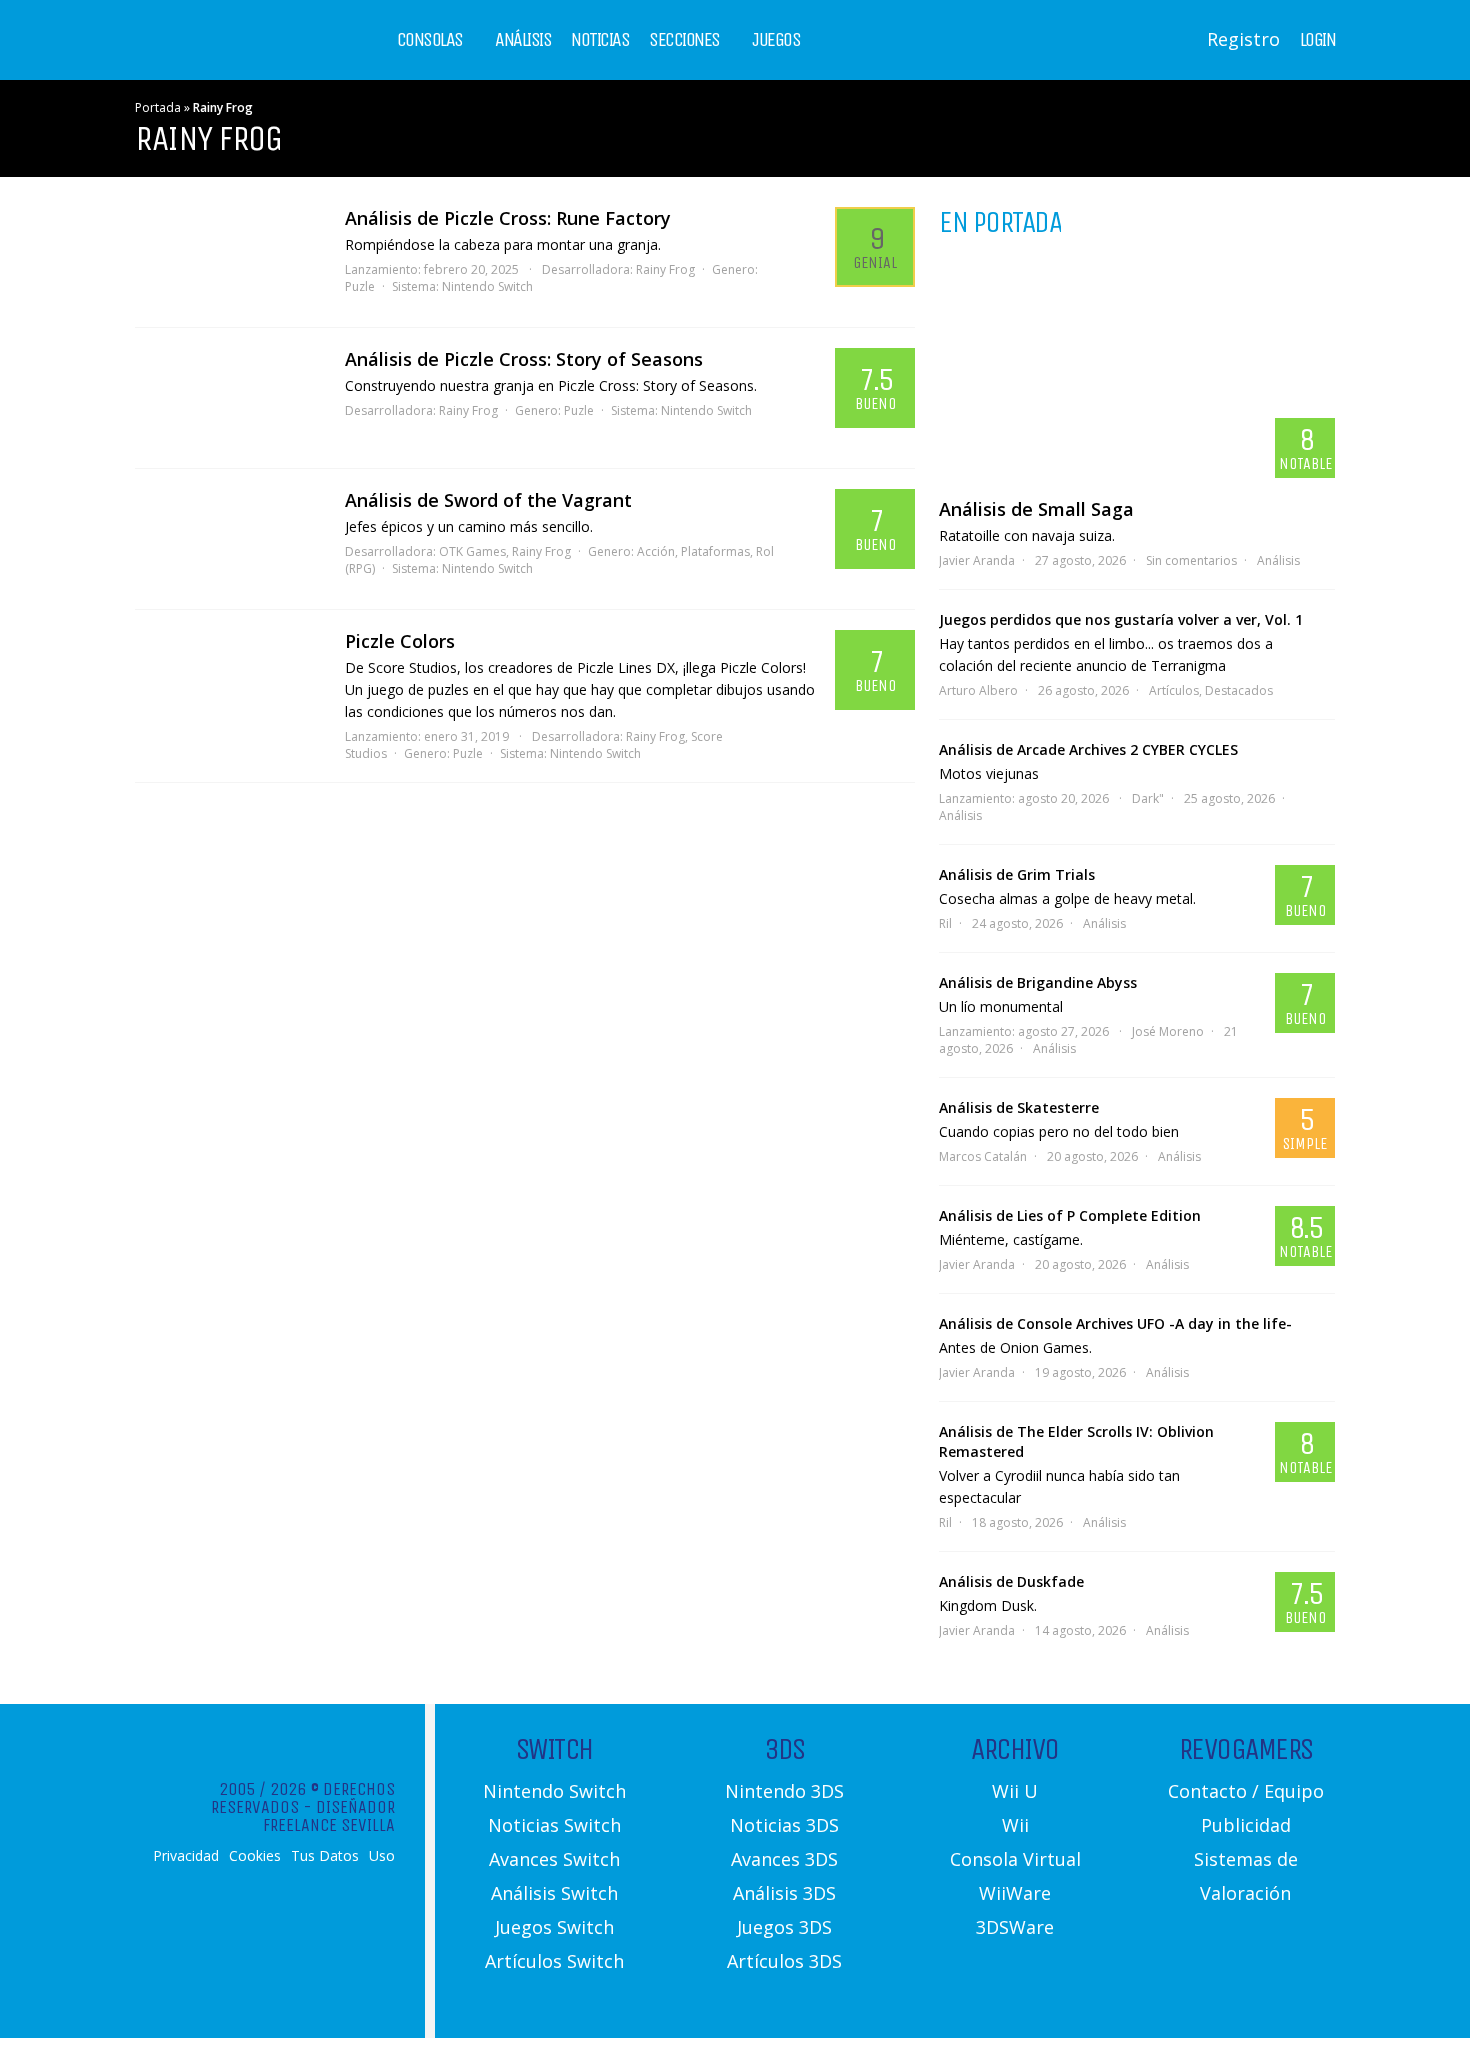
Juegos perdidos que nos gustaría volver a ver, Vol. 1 (1121, 619)
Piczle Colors (400, 641)
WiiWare (1015, 1893)
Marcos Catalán (983, 1156)
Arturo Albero (978, 690)
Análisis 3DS (784, 1893)
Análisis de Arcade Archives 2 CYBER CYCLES (1088, 749)
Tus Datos (325, 1856)
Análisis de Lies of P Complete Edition (1070, 1215)
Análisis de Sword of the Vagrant (488, 500)
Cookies (255, 1856)
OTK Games (472, 551)
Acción (656, 551)
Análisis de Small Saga (1036, 509)
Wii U (1015, 1791)
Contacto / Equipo (1246, 1791)
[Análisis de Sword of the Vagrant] (230, 539)
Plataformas (715, 551)
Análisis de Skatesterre (1019, 1107)
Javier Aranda (977, 560)
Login (1318, 40)
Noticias (600, 40)
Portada (158, 107)
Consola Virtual (1015, 1859)
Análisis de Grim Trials (1017, 874)
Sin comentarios (1191, 560)
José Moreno (1168, 1031)
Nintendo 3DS (784, 1791)
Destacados (1239, 690)
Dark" (1148, 798)
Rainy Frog (665, 269)
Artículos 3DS (784, 1961)
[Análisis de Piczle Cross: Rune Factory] (230, 257)
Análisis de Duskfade (1011, 1581)
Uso (382, 1856)
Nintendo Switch (487, 286)
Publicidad (1246, 1825)
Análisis (523, 40)
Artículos (1174, 690)
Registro (1243, 39)
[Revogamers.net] (221, 54)
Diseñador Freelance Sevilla (329, 1816)
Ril (945, 923)
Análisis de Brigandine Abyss (1038, 982)
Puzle (360, 286)
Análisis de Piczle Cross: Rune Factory (508, 218)
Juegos (776, 40)
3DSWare (1015, 1927)
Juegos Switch (554, 1927)
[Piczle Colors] (230, 680)
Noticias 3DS (784, 1825)
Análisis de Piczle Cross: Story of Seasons (524, 359)
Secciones (684, 40)
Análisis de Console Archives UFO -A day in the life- (1115, 1323)
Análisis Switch (554, 1893)
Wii (1015, 1825)
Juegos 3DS (784, 1927)
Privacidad (186, 1856)
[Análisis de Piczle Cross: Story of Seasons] (230, 398)
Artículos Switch (554, 1961)
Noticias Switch (554, 1825)
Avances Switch (554, 1859)
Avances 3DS (784, 1859)
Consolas (430, 40)
